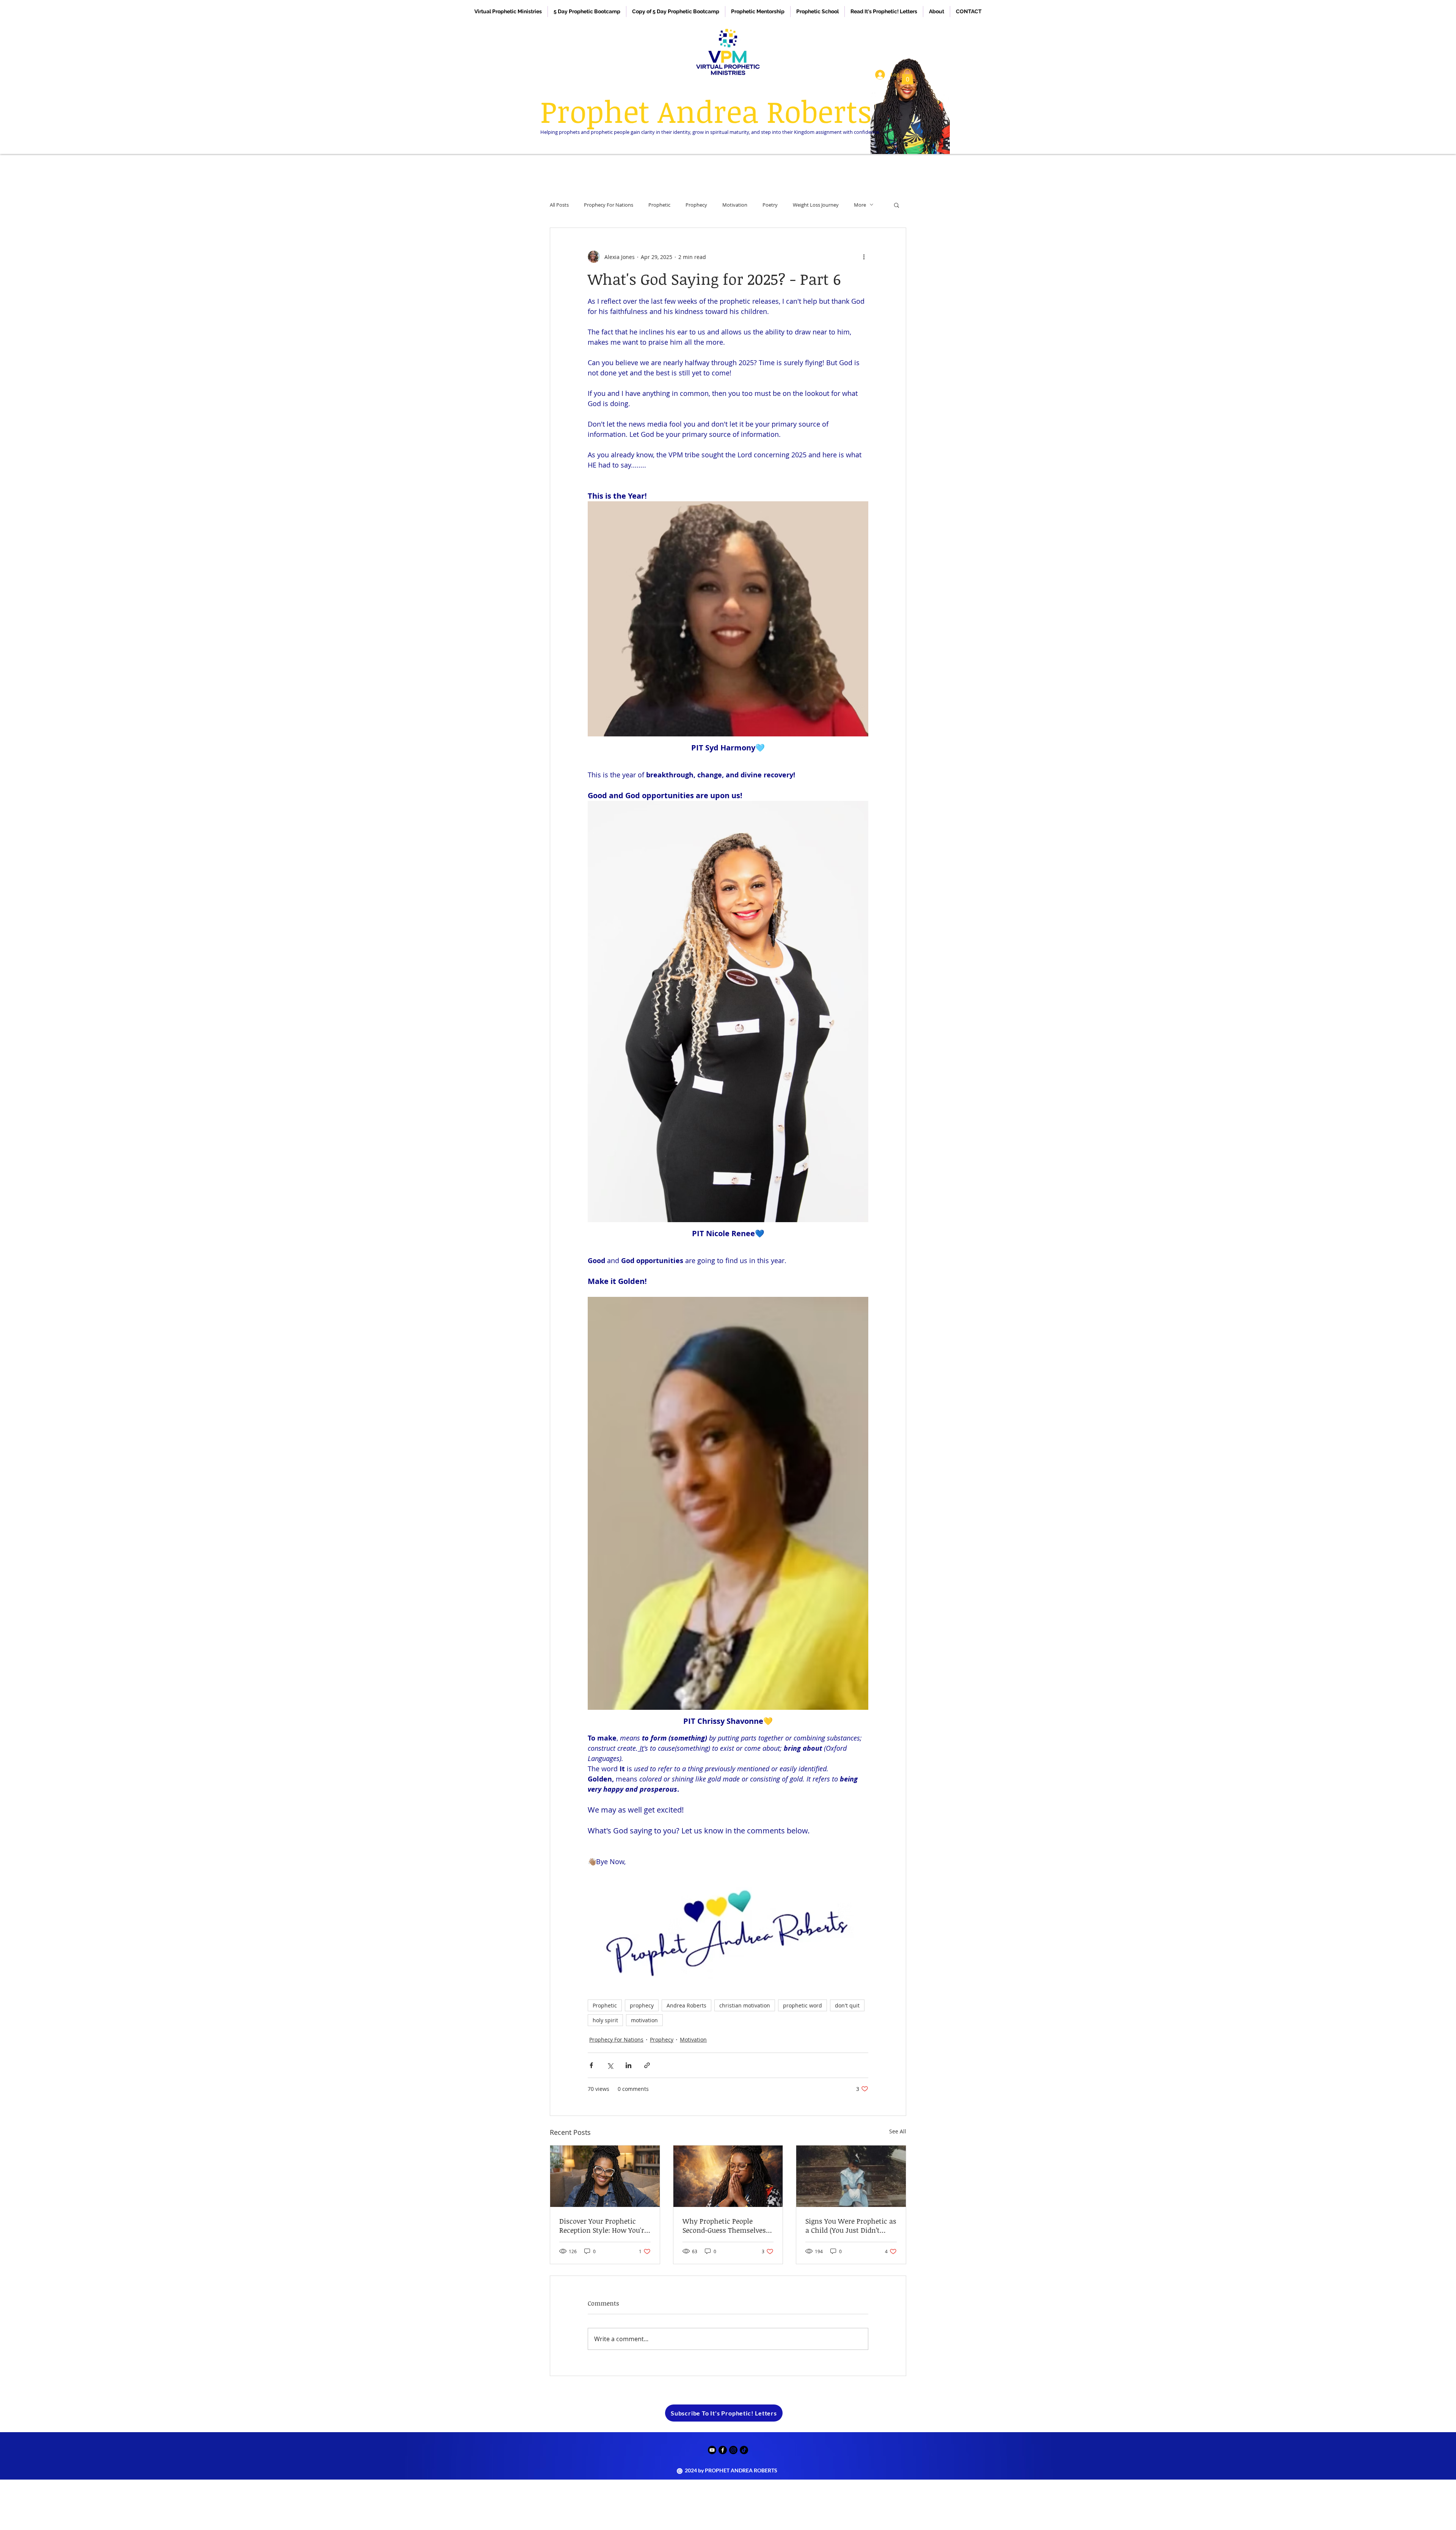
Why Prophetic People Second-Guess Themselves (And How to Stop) (724, 2226)
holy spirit (605, 2020)
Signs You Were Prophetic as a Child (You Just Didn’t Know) (851, 2226)
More (860, 205)
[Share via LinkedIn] (628, 2065)
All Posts (559, 205)
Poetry (770, 205)
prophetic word (803, 2005)
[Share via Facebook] (591, 2065)
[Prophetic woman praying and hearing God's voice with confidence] (728, 2176)
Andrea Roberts (686, 2005)
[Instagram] (733, 2450)
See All (898, 2131)
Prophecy (696, 205)
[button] (907, 77)
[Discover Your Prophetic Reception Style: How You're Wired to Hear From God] (605, 2176)
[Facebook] (723, 2450)
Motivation (735, 205)
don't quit (847, 2005)
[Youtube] (712, 2450)
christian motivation (745, 2005)
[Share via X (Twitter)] (610, 2065)
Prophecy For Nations (609, 205)
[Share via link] (647, 2065)
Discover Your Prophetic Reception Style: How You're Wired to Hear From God (603, 2226)
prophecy (642, 2005)
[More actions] (864, 257)
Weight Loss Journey (816, 205)
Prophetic (659, 205)
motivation (644, 2020)
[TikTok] (744, 2450)
